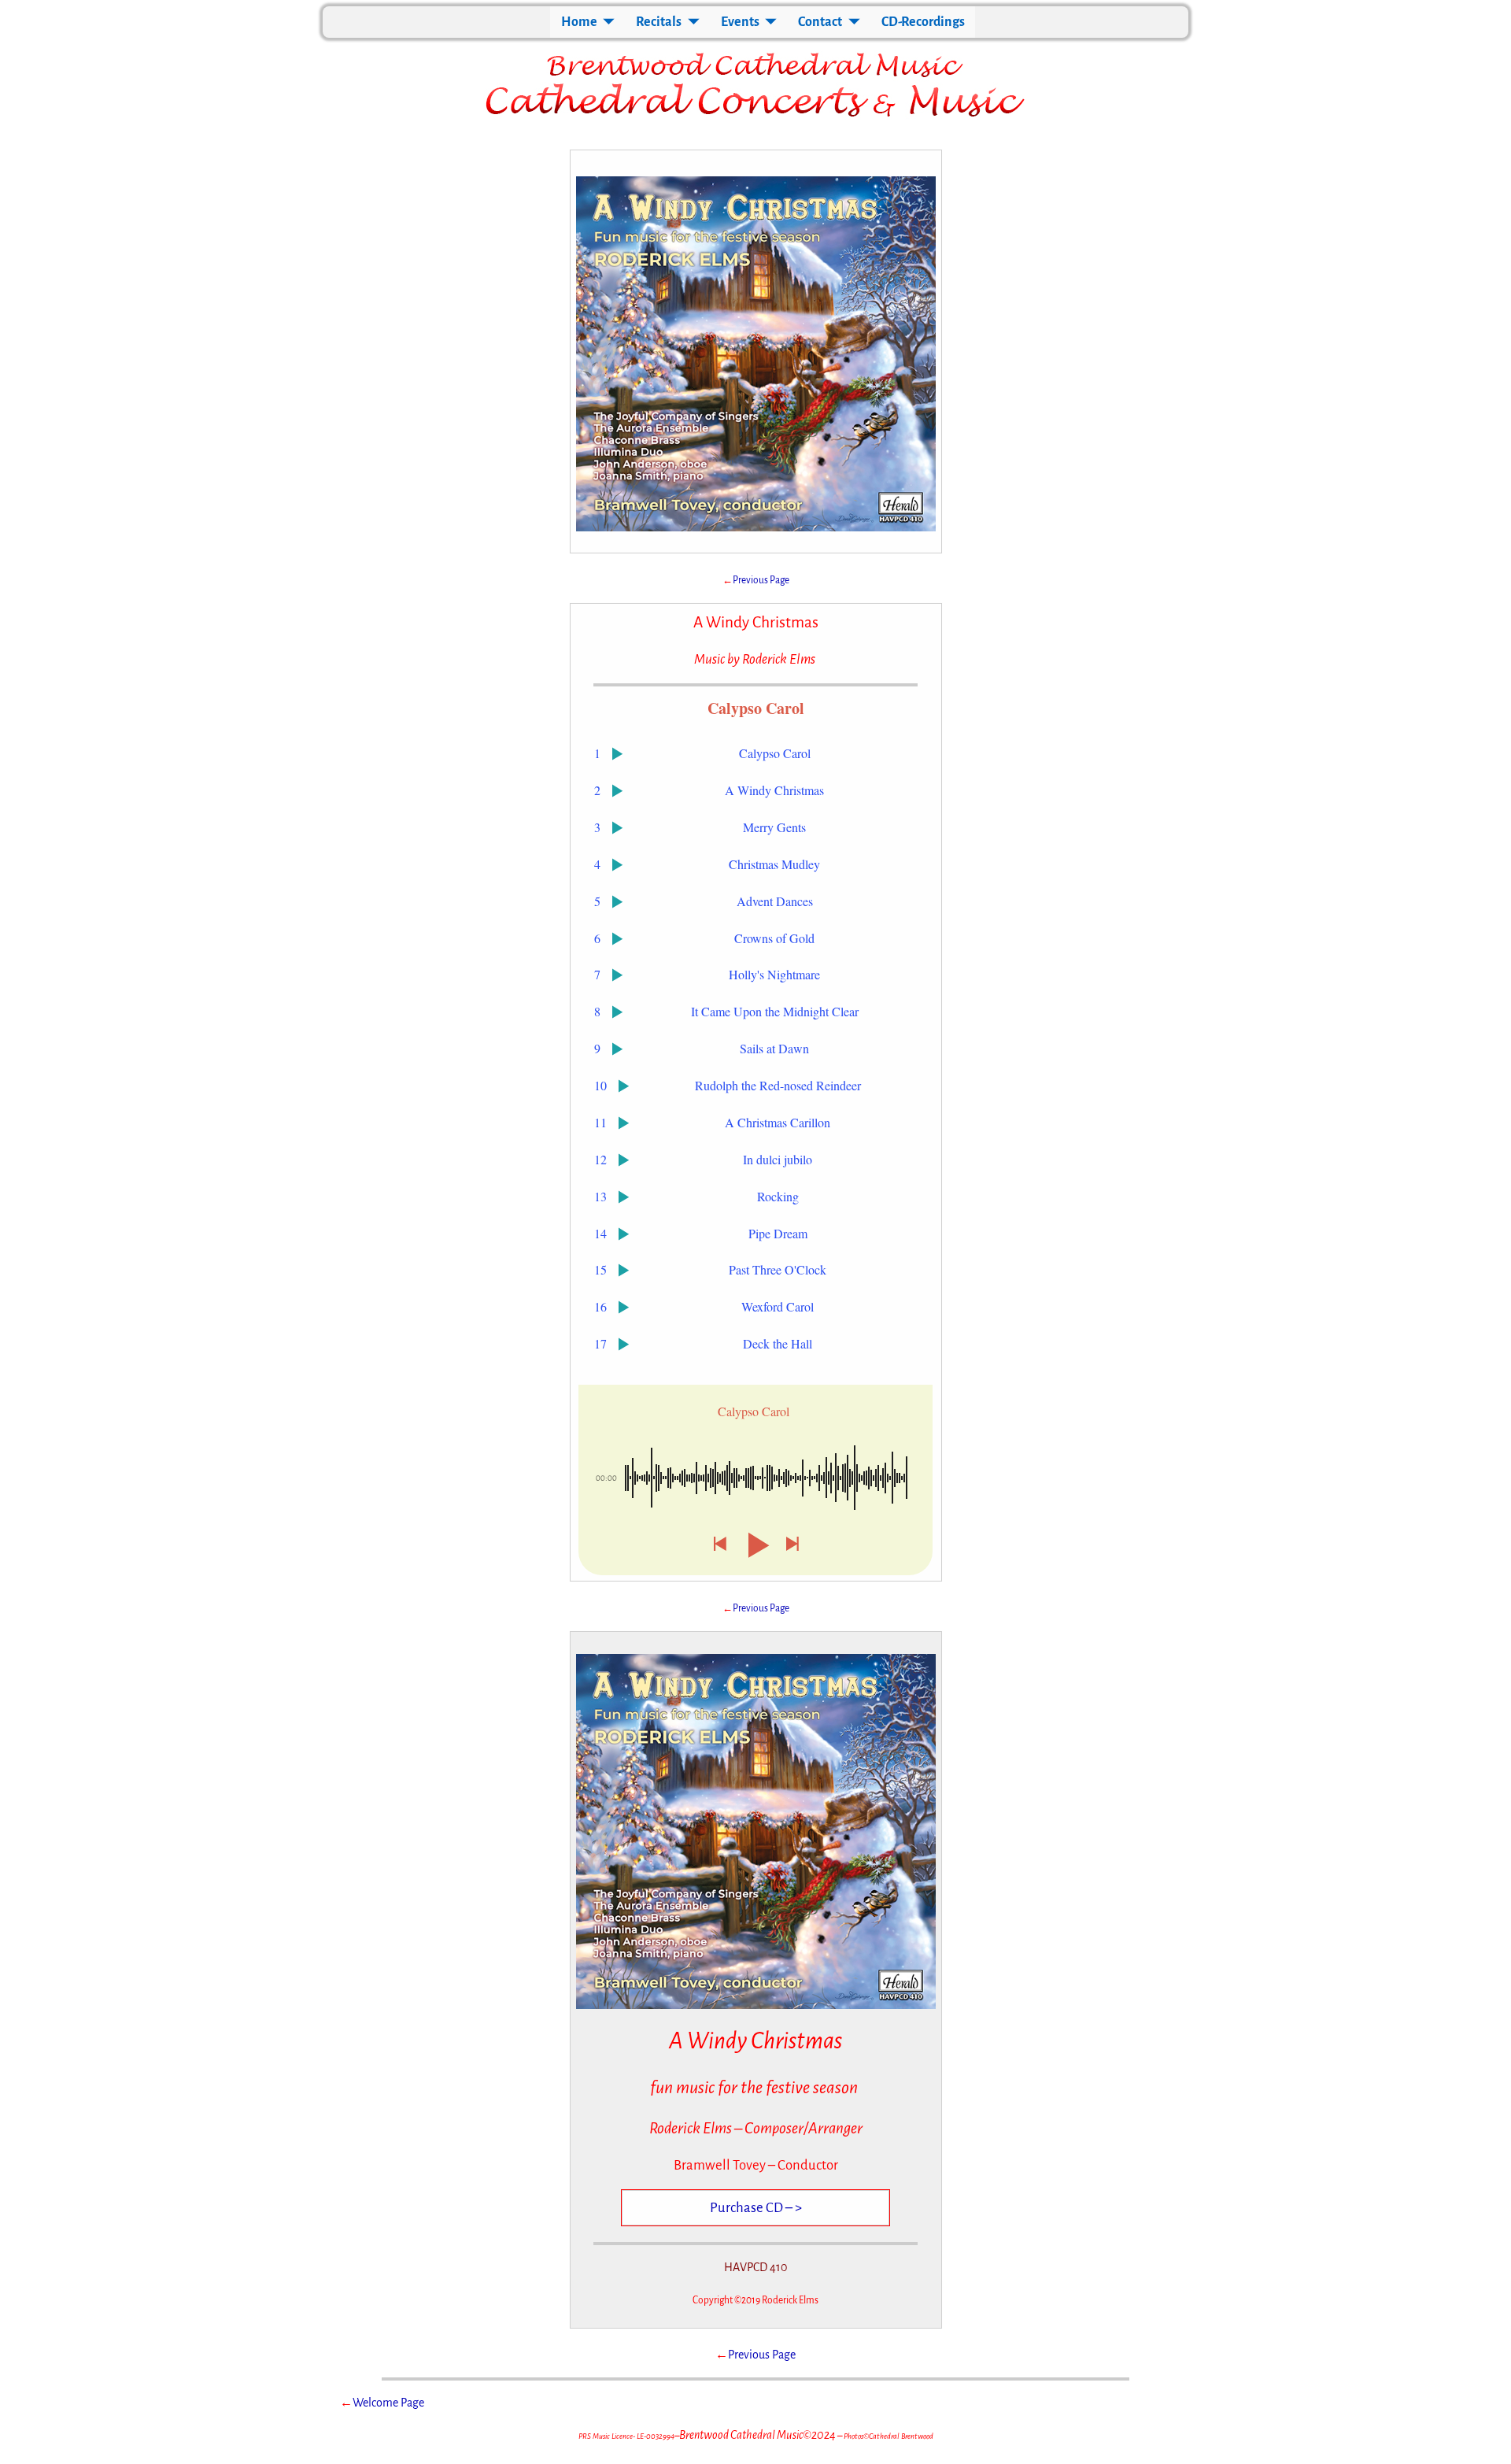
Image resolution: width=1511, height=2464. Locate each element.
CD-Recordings (923, 22)
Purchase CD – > (756, 2208)
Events (740, 22)
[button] (719, 1545)
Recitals (659, 22)
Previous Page (761, 580)
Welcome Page (388, 2403)
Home (579, 22)
